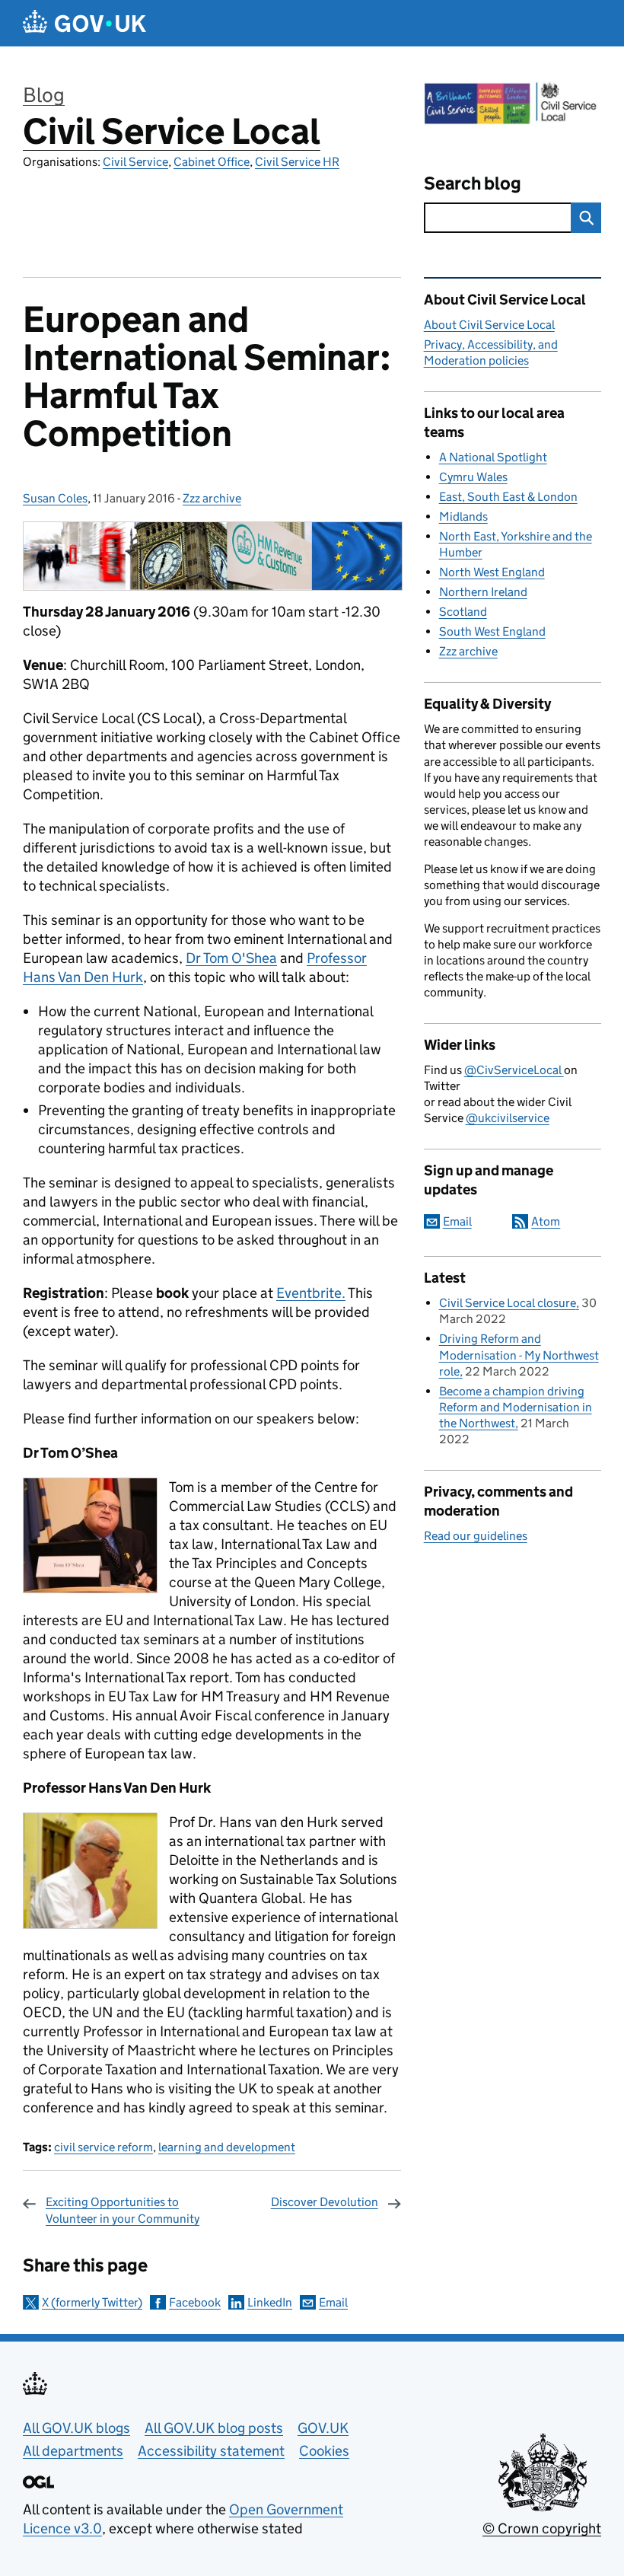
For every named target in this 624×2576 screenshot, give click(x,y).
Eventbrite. (311, 1293)
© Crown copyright (542, 2528)
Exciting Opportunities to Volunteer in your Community (123, 2210)
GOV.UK (323, 2428)
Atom (546, 1221)
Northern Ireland (483, 592)
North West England (492, 572)
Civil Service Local (172, 131)
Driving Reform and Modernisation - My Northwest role (519, 1355)
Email (333, 2302)
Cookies (324, 2451)
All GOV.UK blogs (76, 2428)
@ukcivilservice (508, 1118)
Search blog (473, 183)
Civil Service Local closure (508, 1303)
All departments (73, 2451)
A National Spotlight (493, 457)
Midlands (463, 516)
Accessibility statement (211, 2451)
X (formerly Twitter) (92, 2302)
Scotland (463, 612)
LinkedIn (270, 2302)
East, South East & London (508, 497)
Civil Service (135, 162)
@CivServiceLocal (514, 1070)
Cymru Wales (473, 477)
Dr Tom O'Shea (231, 958)
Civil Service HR (297, 162)
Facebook (195, 2302)
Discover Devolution (325, 2202)
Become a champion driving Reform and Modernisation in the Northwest (516, 1407)
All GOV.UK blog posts (214, 2428)
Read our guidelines (476, 1536)
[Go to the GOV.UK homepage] (84, 23)
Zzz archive (212, 498)
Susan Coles (55, 498)
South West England (492, 631)
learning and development (227, 2147)
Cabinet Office (212, 162)
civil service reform (103, 2147)
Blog (44, 95)
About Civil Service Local (489, 325)
